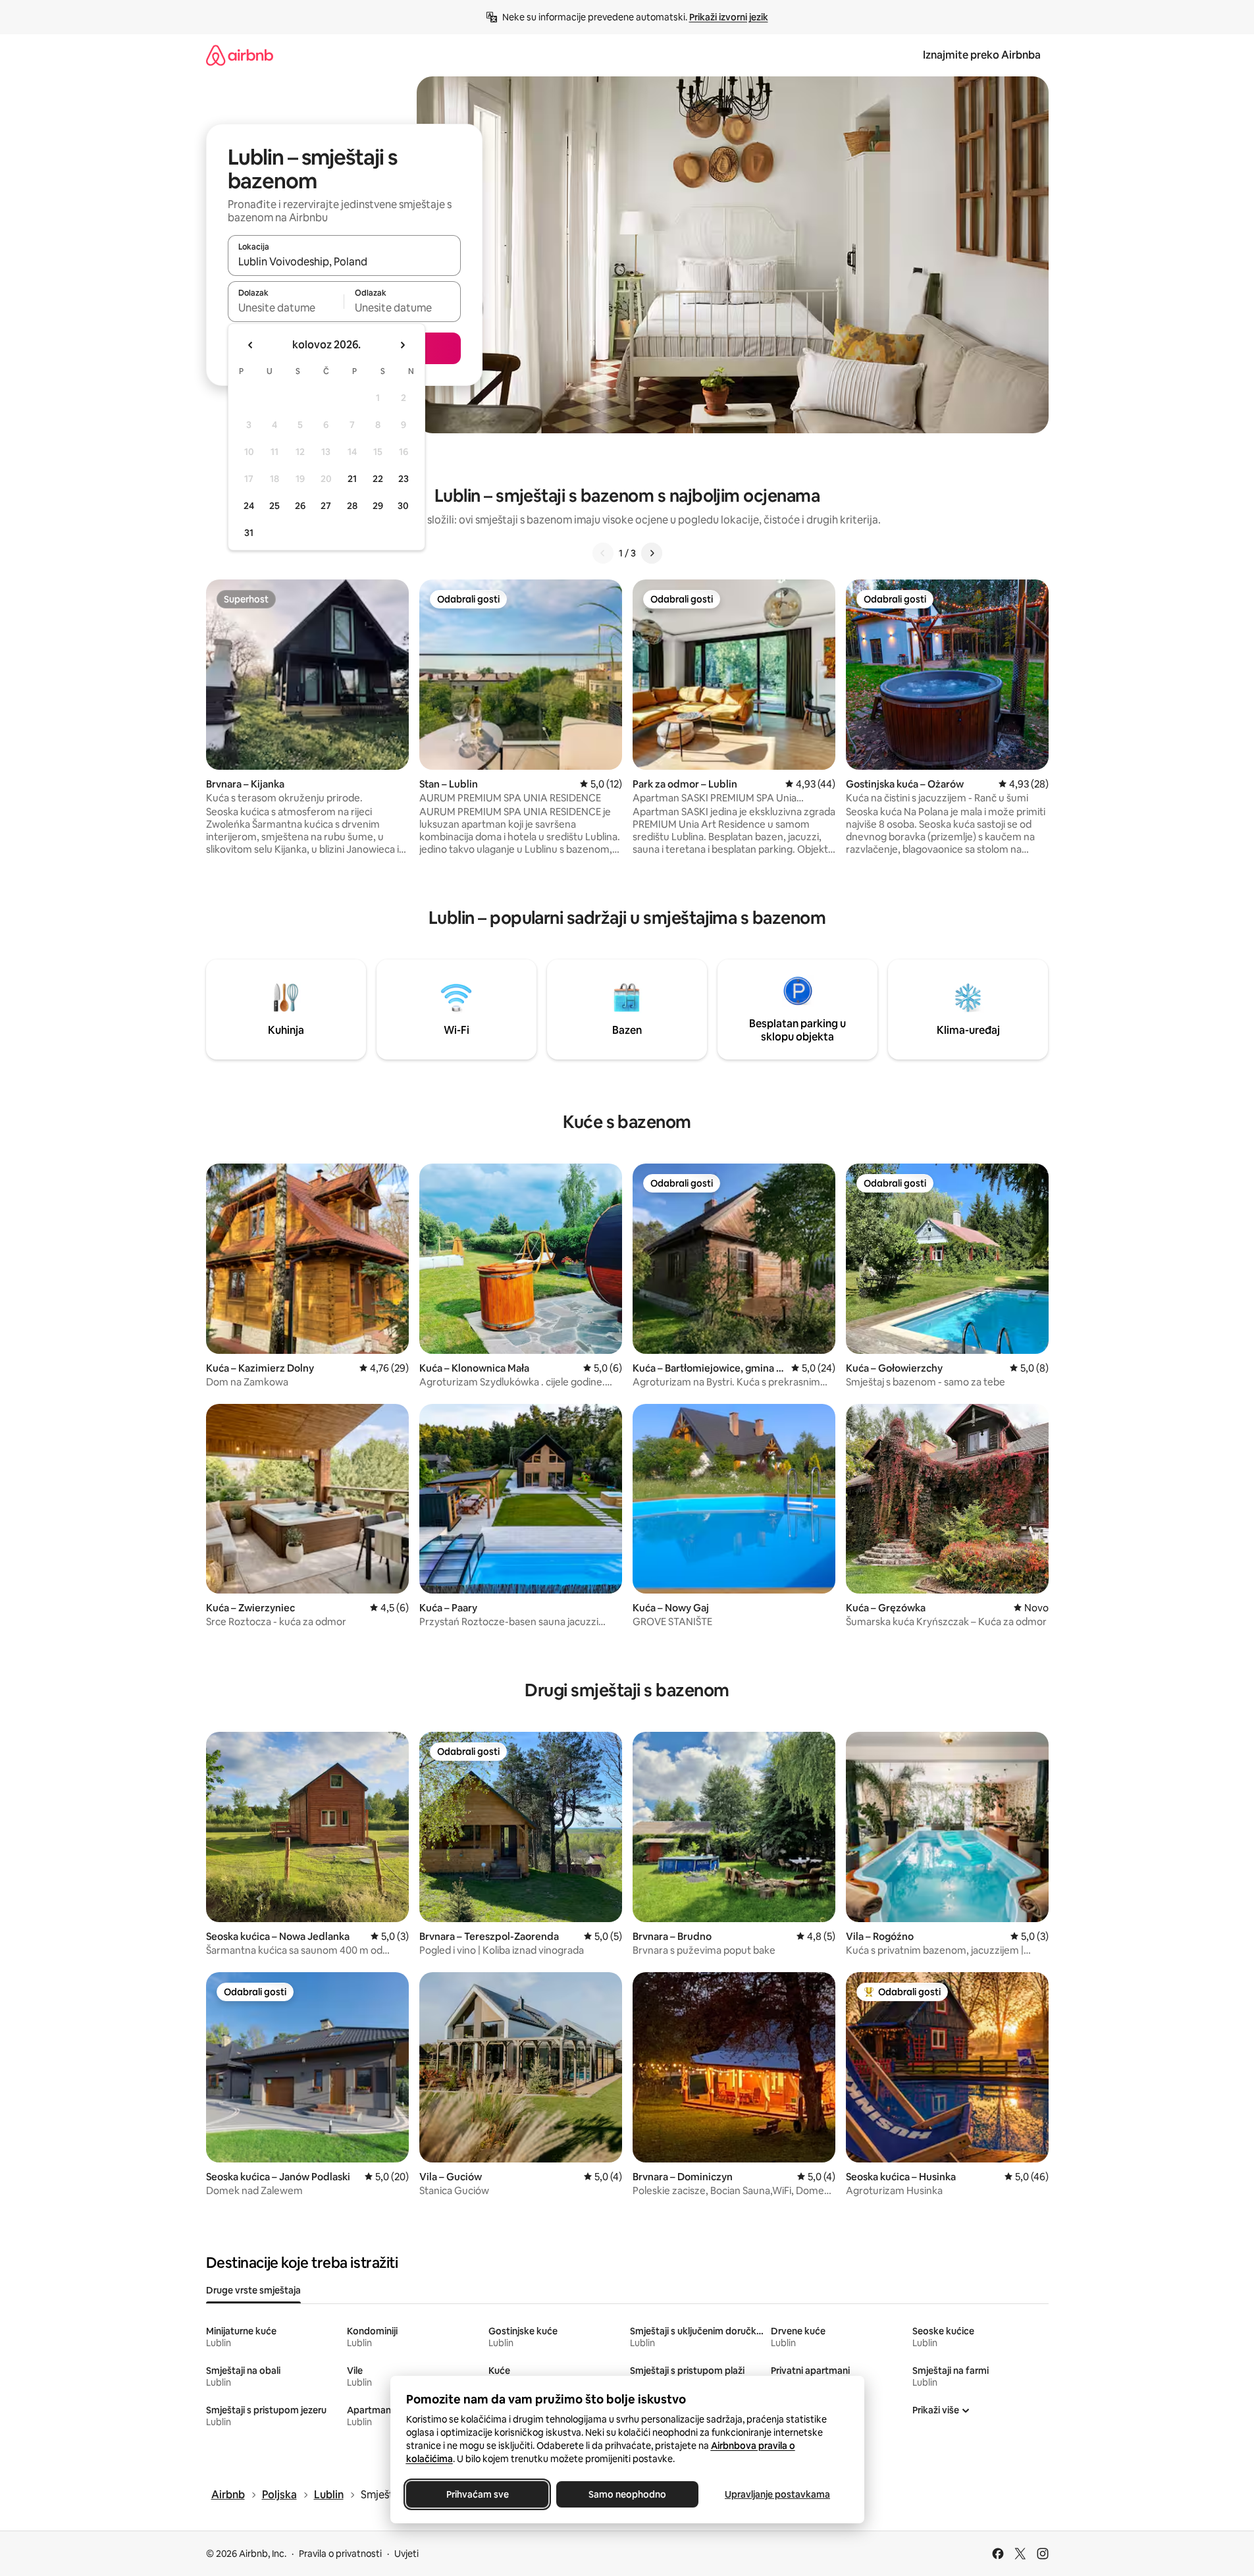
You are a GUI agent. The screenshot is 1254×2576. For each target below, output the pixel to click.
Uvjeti (406, 2554)
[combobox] (344, 261)
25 (274, 506)
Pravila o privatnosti (340, 2554)
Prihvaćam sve (477, 2494)
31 (249, 533)
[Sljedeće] (652, 553)
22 (378, 479)
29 (378, 506)
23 (404, 479)
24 (249, 506)
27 (326, 506)
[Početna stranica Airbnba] (240, 55)
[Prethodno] (603, 553)
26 (300, 506)
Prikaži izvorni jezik (729, 17)
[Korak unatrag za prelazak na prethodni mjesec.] (251, 345)
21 (352, 479)
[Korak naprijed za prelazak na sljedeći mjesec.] (402, 345)
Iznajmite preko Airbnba (982, 55)
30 (403, 506)
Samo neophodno (627, 2494)
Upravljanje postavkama (777, 2494)
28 (352, 506)
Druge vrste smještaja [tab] (253, 2290)
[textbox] (286, 308)
